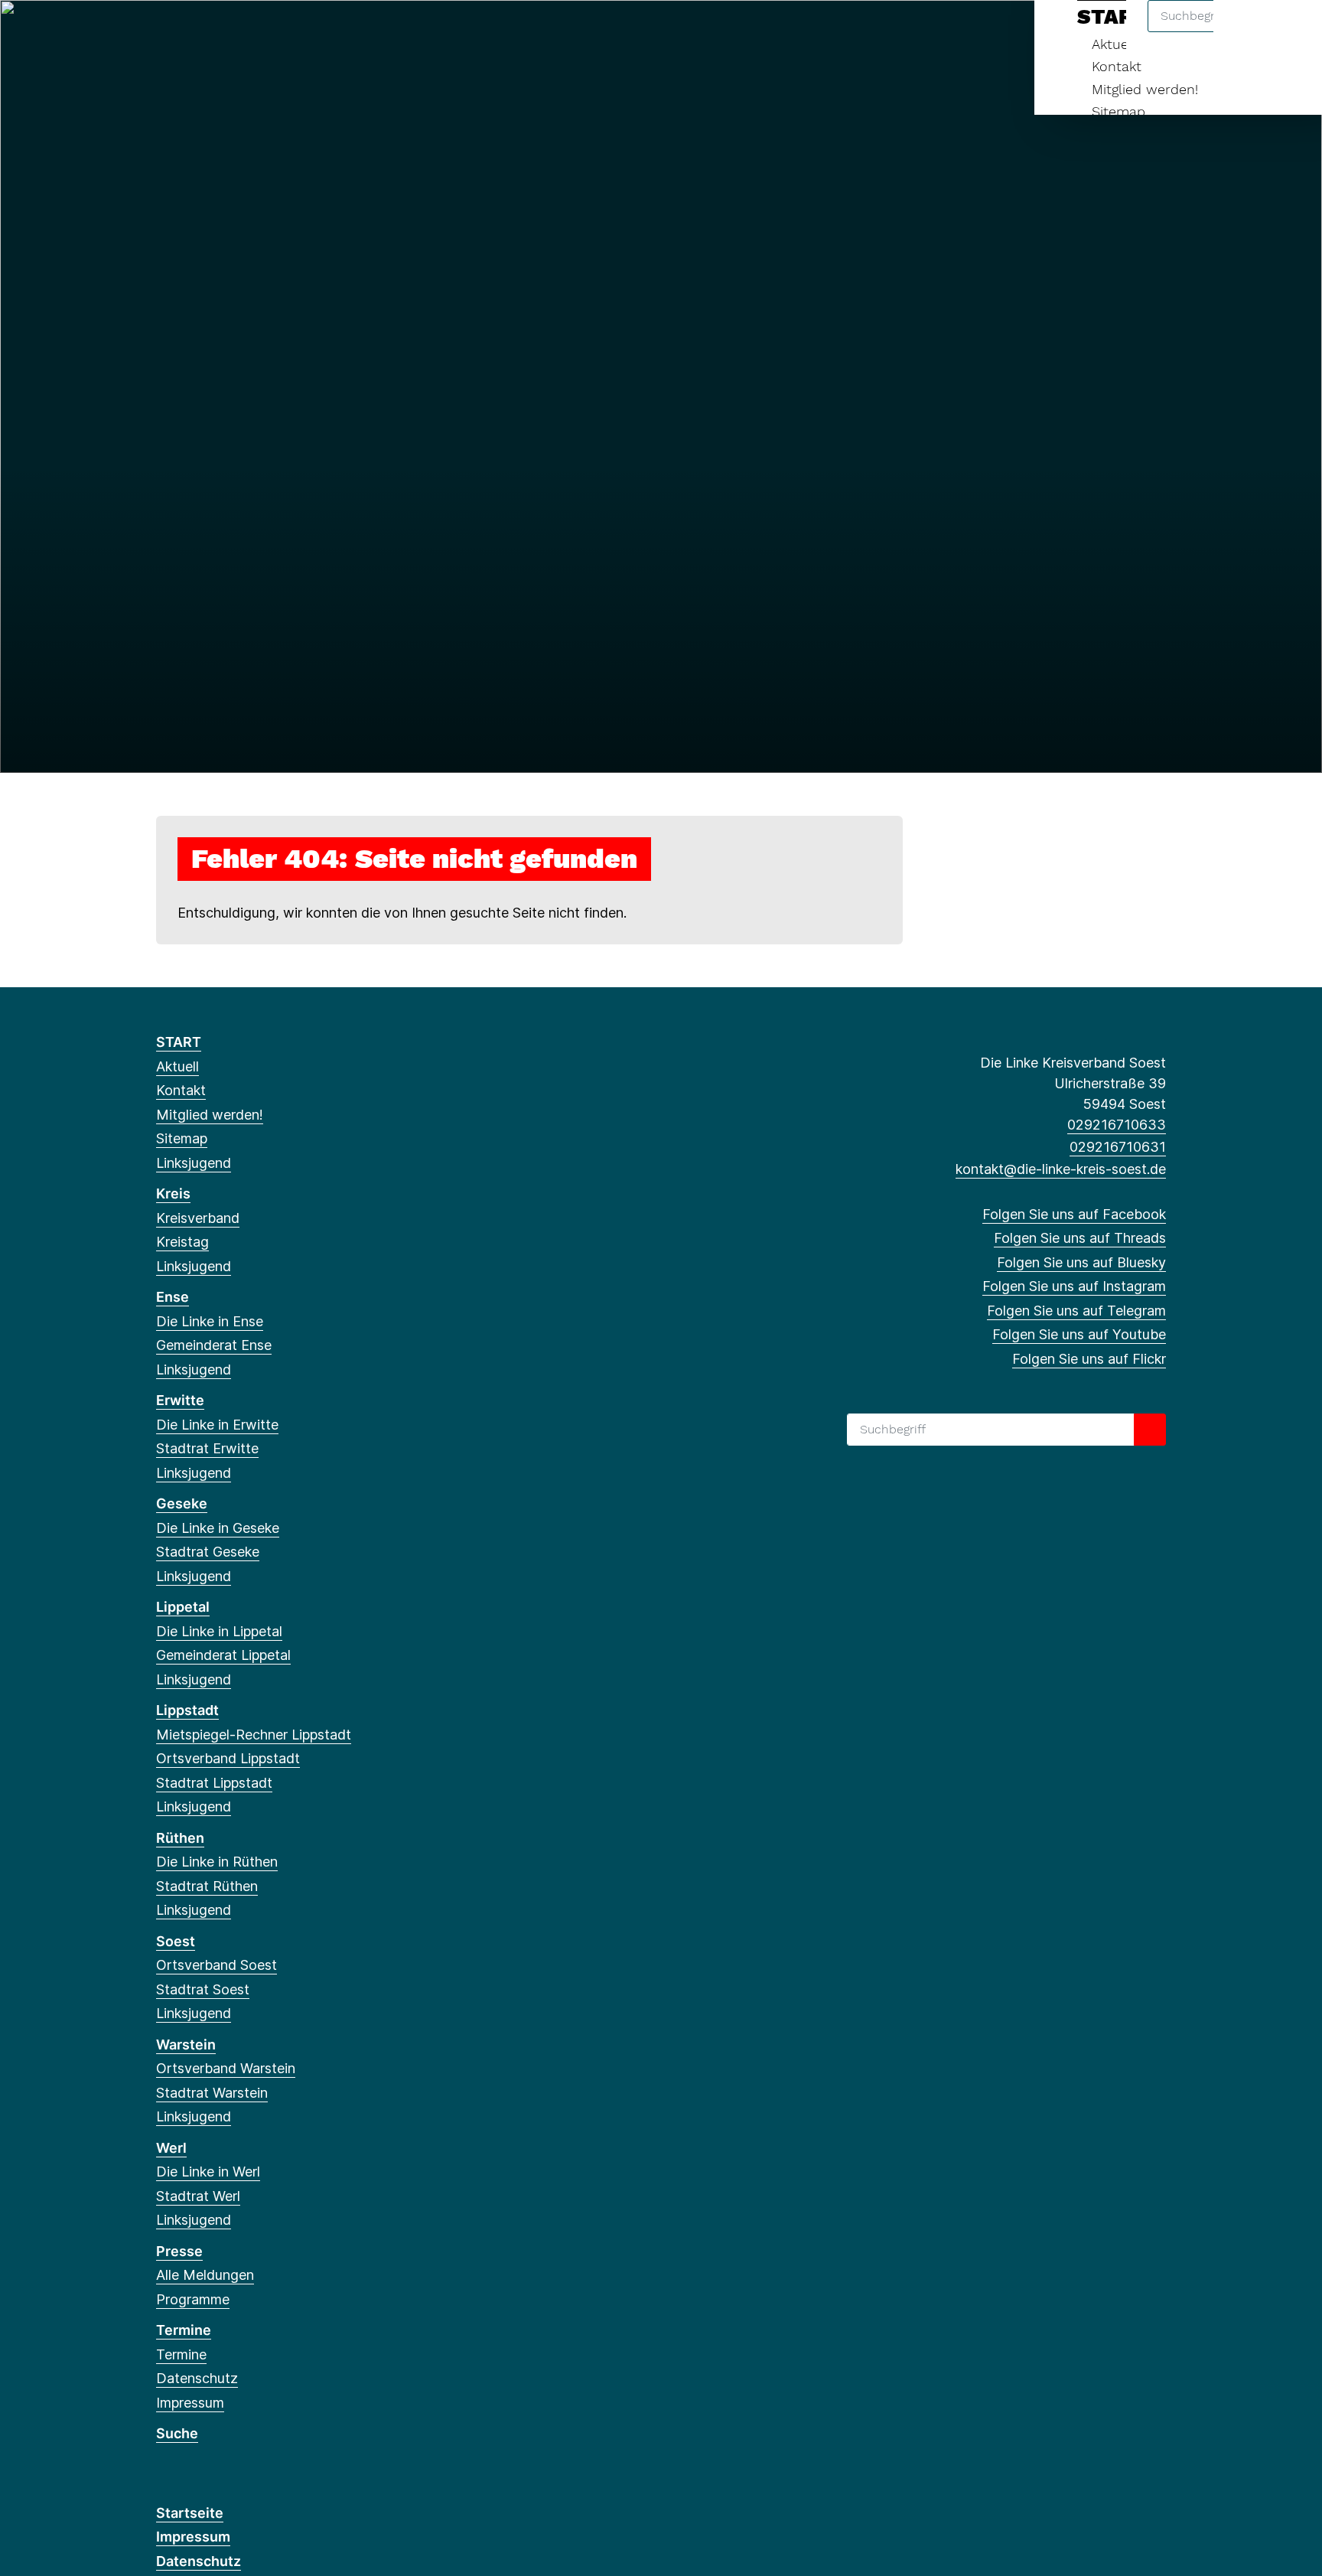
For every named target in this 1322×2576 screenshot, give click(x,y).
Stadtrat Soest (203, 1989)
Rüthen (180, 1838)
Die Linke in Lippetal (219, 1631)
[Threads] (189, 32)
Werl (171, 2148)
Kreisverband (198, 1218)
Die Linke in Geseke (218, 1528)
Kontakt (1117, 66)
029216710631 (1118, 1147)
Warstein (186, 2044)
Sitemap (1118, 111)
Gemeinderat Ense (214, 1345)
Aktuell (177, 1066)
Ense (173, 1297)
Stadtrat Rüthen (207, 1886)
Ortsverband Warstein (226, 2068)
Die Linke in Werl (208, 2172)
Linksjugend (194, 1163)
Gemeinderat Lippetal (223, 1655)
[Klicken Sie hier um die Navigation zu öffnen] (1290, 32)
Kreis (173, 1193)
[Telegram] (265, 32)
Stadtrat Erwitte (207, 1448)
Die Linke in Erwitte (217, 1425)
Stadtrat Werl (198, 2196)
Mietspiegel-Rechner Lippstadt (254, 1735)
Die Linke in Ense (210, 1321)
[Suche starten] (1150, 1430)
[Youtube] (290, 32)
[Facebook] (164, 32)
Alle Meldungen (205, 2275)
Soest (176, 1941)
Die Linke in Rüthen (217, 1862)
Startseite (190, 2513)
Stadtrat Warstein (212, 2093)
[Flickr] (315, 32)
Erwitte (180, 1400)
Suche (177, 2433)
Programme (193, 2299)
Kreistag (182, 1242)
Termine (184, 2330)
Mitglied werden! (1145, 89)
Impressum (190, 2403)
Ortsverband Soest (217, 1965)
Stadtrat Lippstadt (214, 1783)
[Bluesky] (215, 32)
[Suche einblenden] (1245, 32)
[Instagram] (240, 32)
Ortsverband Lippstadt (228, 1758)
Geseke (182, 1503)
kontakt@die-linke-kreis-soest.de (1061, 1169)
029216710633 (1117, 1125)
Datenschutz (197, 2378)
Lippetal (183, 1607)
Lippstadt (187, 1710)
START (179, 1042)
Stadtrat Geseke (208, 1552)
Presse (179, 2251)
